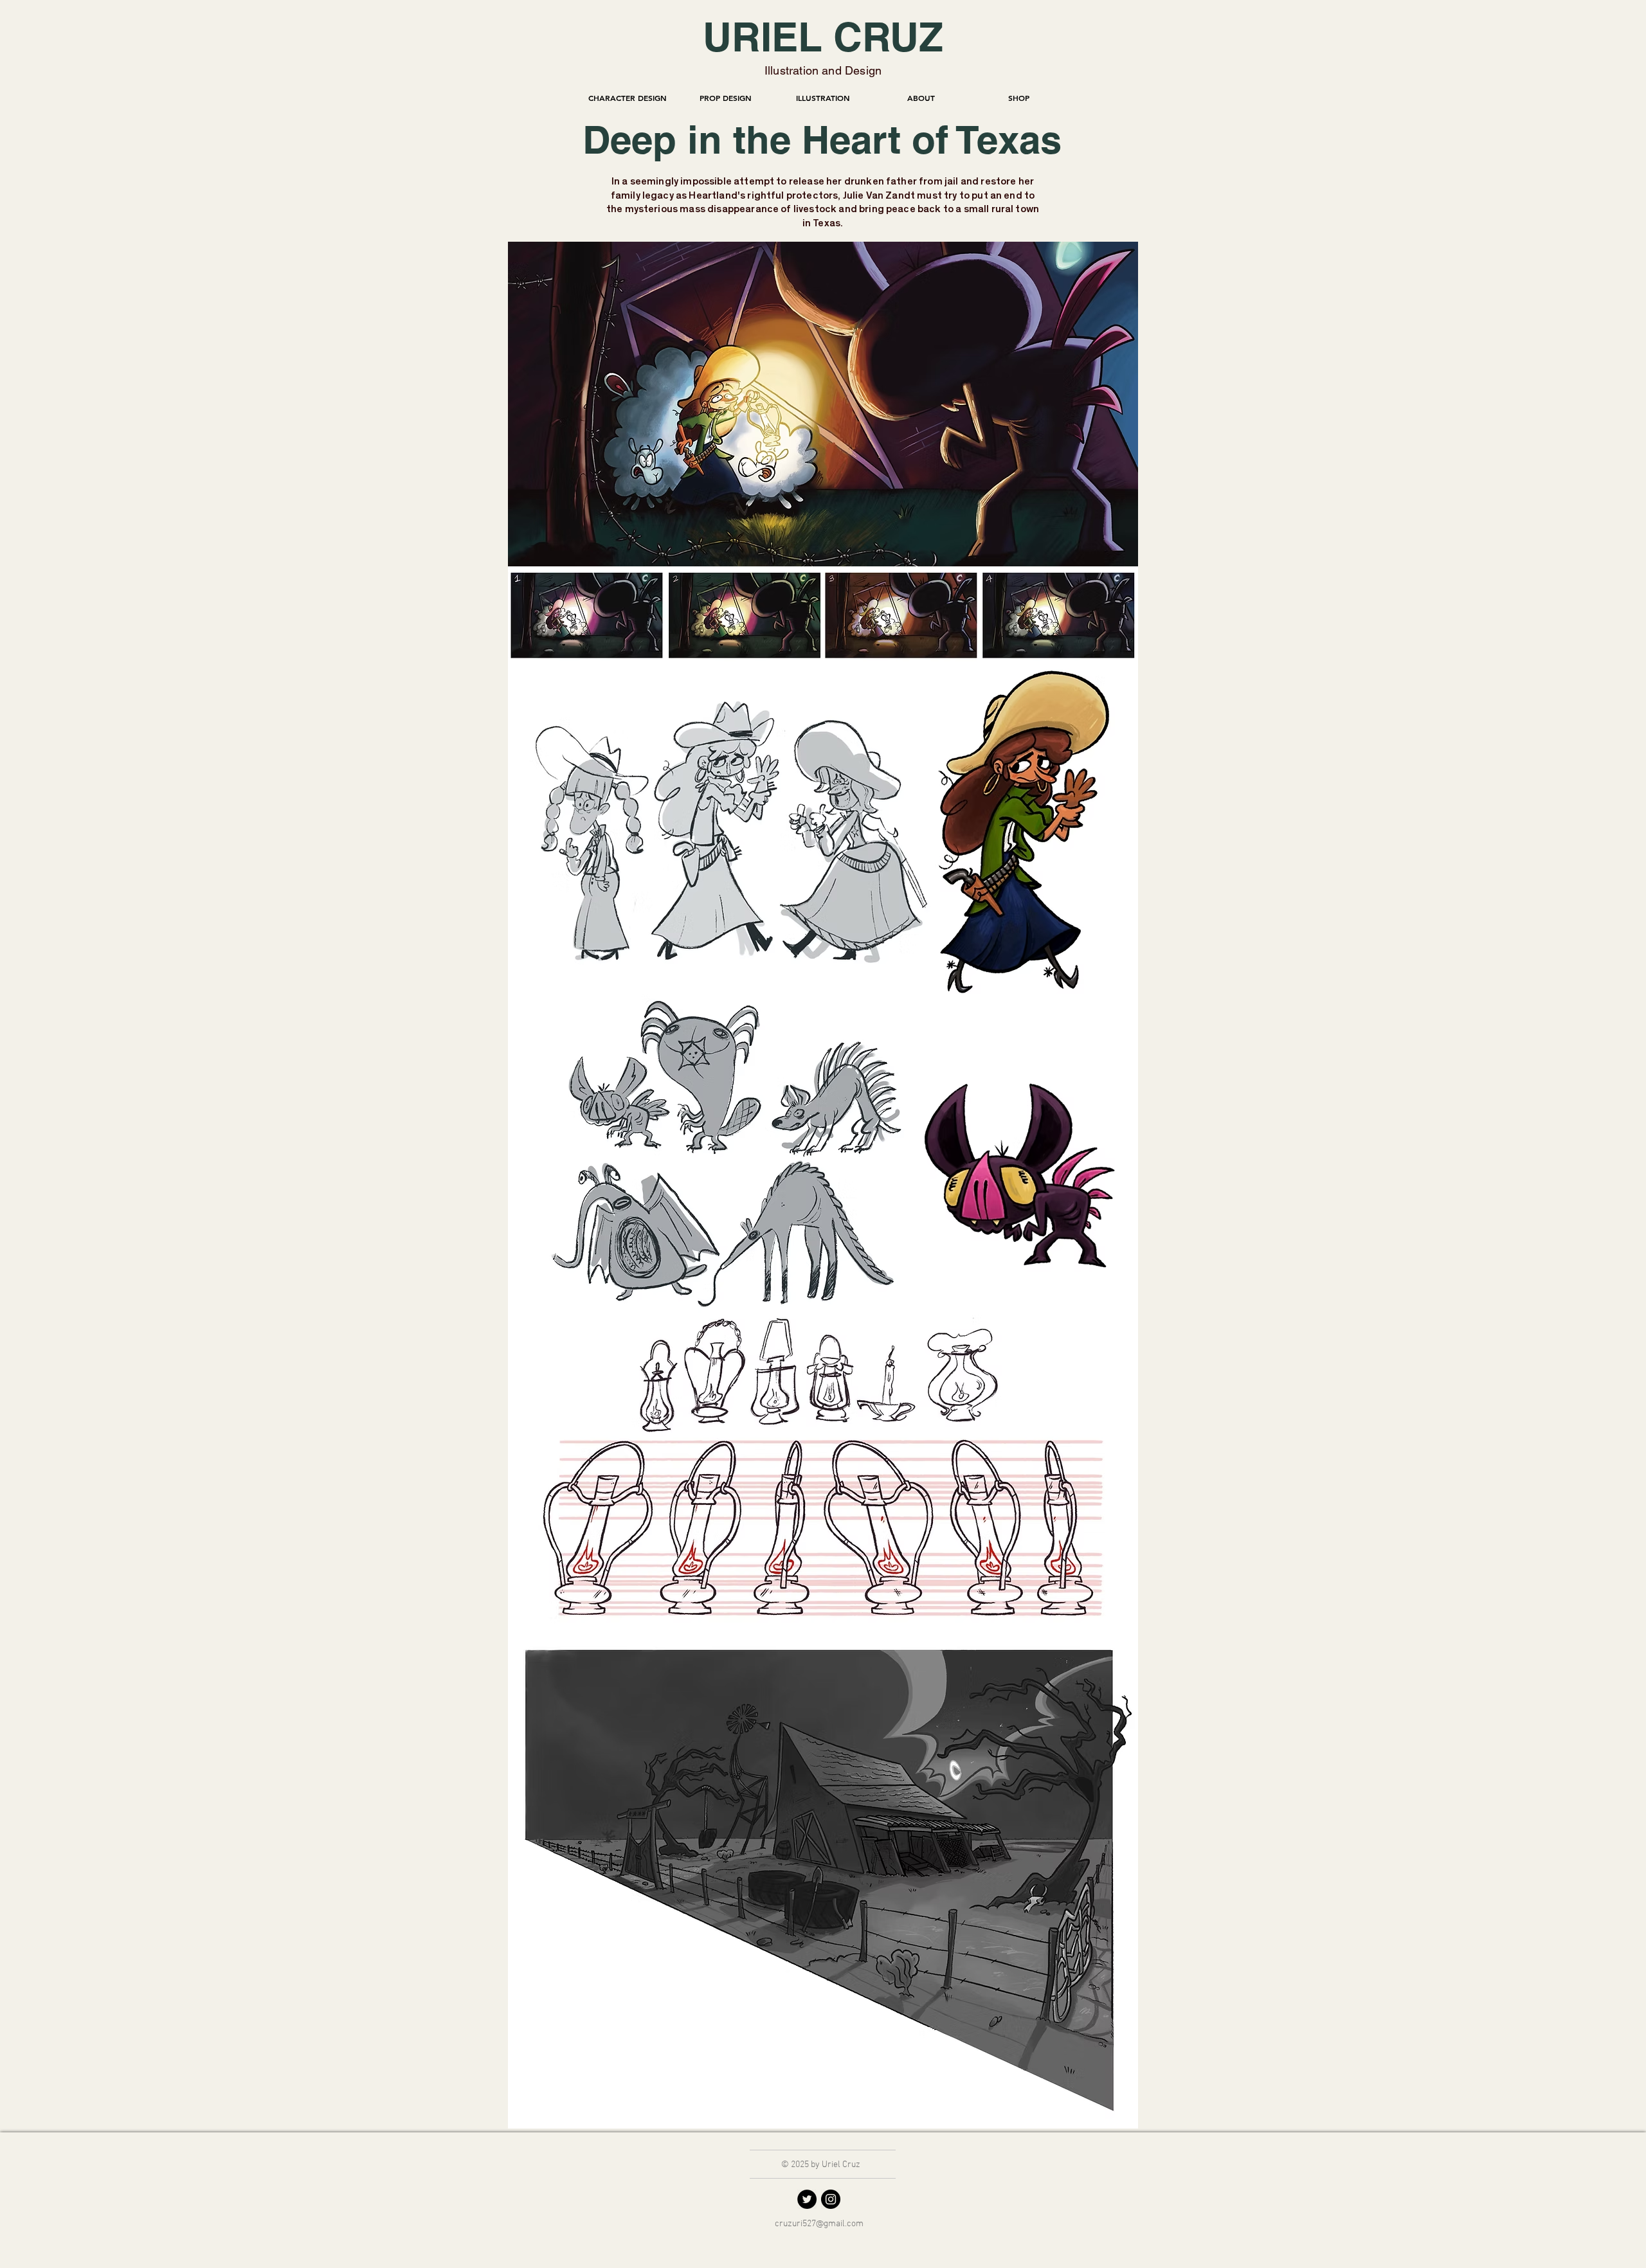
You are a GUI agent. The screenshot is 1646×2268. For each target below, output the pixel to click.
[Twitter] (807, 2199)
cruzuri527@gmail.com (819, 2224)
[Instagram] (831, 2199)
